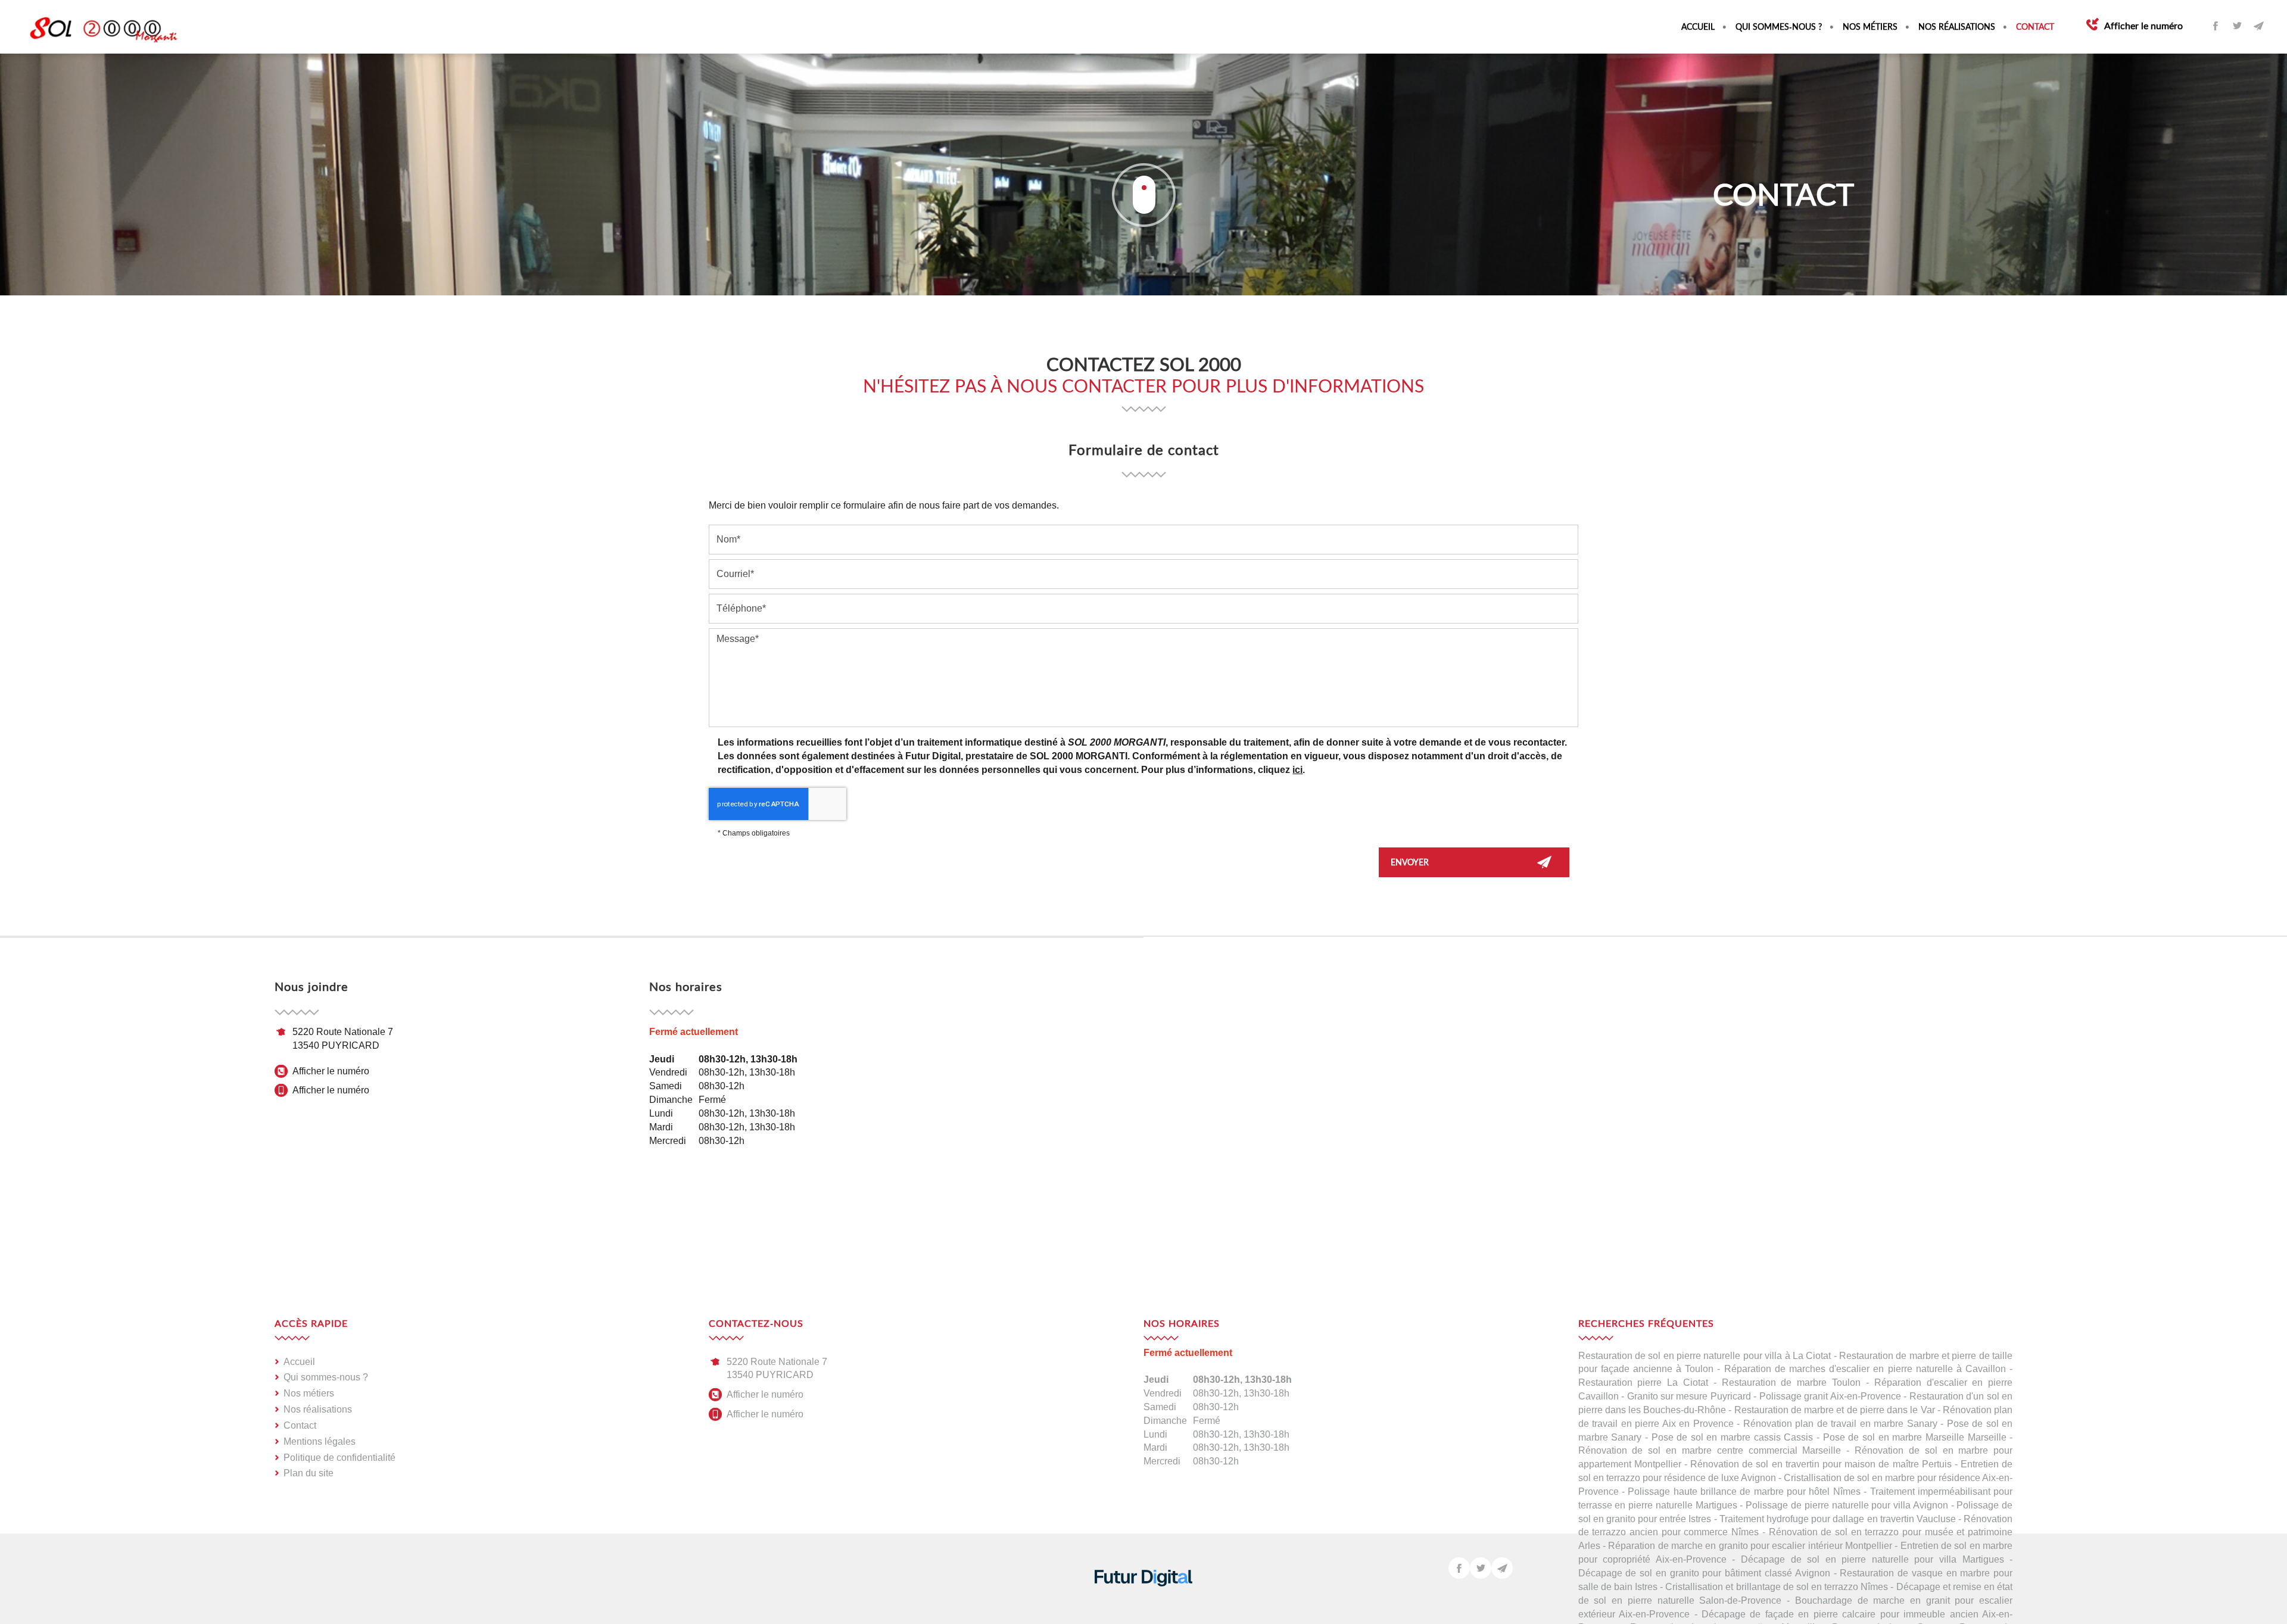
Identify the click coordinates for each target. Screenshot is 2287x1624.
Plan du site (309, 1473)
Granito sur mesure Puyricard (1689, 1396)
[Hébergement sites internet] (1143, 1599)
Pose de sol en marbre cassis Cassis (1733, 1437)
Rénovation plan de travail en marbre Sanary (1840, 1424)
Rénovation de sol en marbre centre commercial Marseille (1710, 1450)
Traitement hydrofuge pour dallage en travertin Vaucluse (1838, 1519)
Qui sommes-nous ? (1779, 27)
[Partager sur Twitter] (2237, 26)
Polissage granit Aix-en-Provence (1830, 1396)
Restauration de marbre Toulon (1791, 1383)
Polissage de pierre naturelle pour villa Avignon (1847, 1505)
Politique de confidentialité (339, 1458)
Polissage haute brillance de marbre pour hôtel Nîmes (1744, 1491)
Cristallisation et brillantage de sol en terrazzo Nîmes (1777, 1587)
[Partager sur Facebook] (2216, 26)
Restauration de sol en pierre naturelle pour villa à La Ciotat (1705, 1356)
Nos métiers (1870, 27)
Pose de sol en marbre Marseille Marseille (1915, 1437)
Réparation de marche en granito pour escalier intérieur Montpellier (1750, 1546)
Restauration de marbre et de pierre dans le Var (1835, 1410)
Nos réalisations (1957, 27)
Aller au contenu (1143, 195)
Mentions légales (320, 1441)
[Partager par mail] (2258, 26)
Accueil (1698, 27)
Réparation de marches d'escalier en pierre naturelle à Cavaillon (1865, 1369)
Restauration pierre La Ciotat (1643, 1383)
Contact (2035, 27)
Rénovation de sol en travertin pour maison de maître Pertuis (1821, 1464)
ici (1297, 770)
